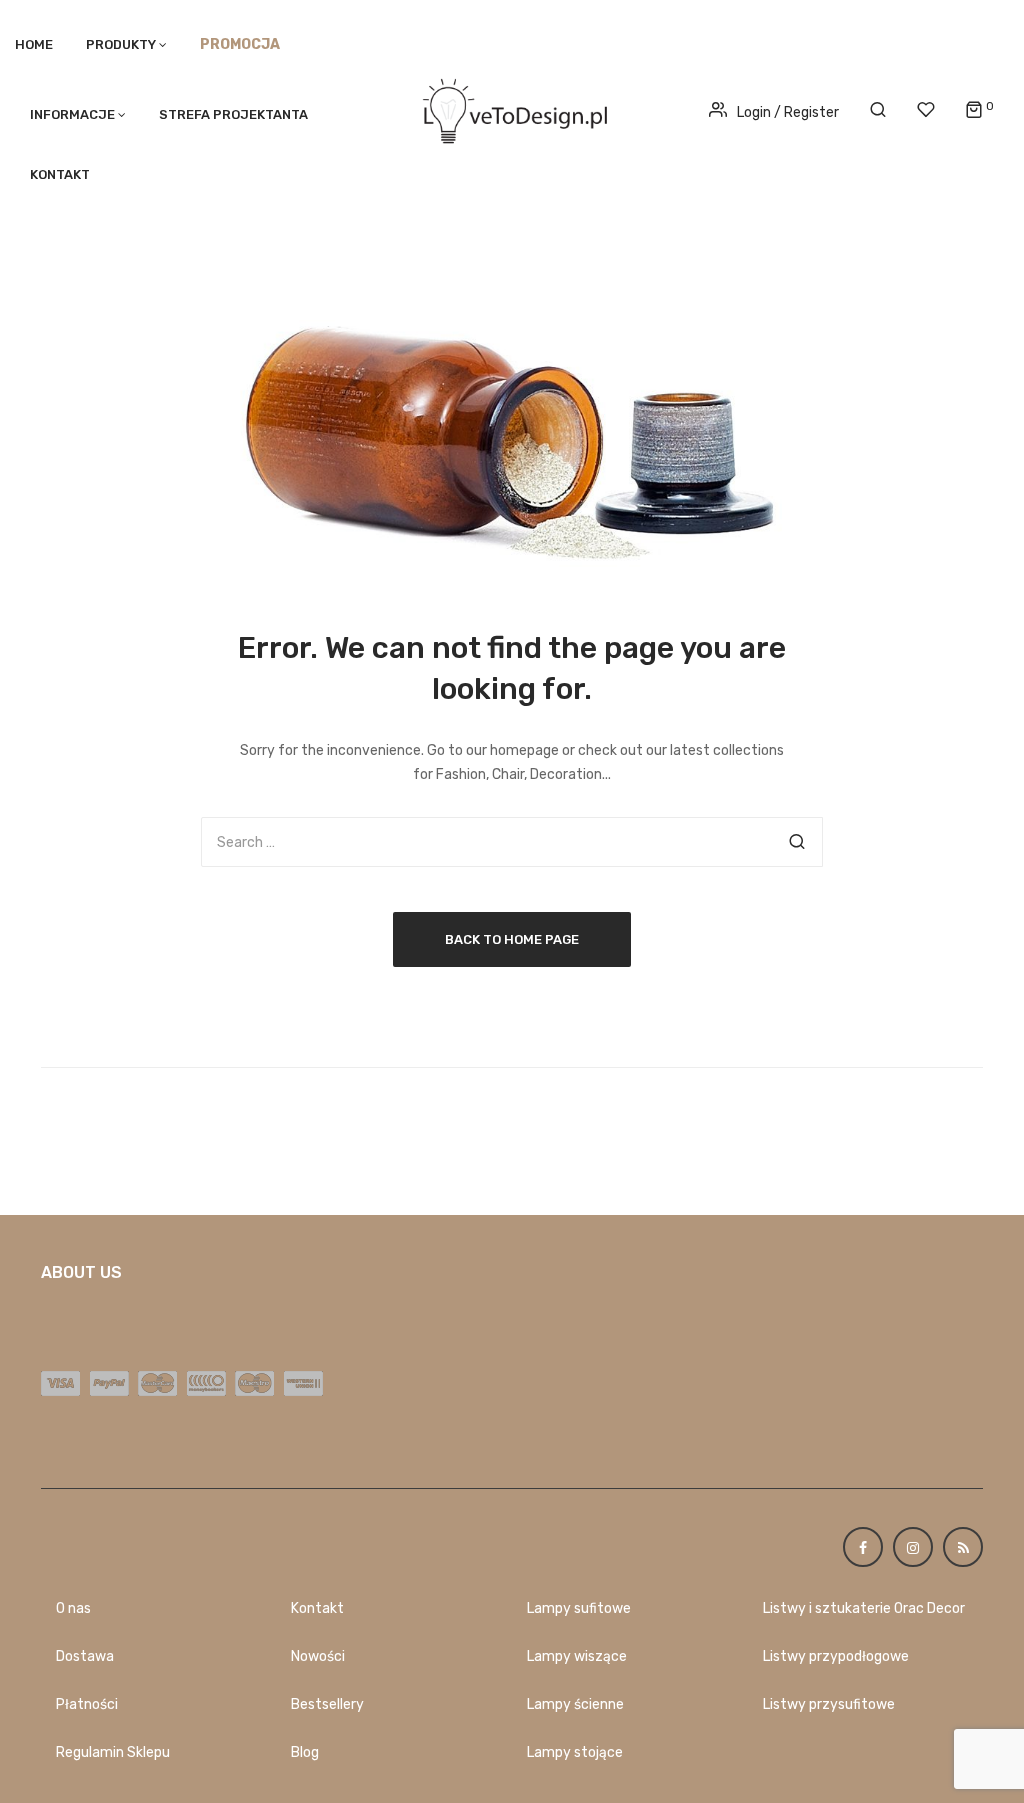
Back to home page (512, 939)
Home (34, 44)
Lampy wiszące (577, 1656)
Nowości (318, 1656)
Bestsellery (327, 1704)
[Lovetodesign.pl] (512, 107)
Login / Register (788, 112)
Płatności (87, 1704)
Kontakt (60, 174)
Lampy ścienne (575, 1704)
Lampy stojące (575, 1752)
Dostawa (85, 1656)
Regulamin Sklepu (113, 1752)
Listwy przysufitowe (829, 1704)
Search (797, 842)
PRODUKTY (121, 44)
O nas (73, 1608)
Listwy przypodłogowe (836, 1656)
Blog (305, 1752)
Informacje (72, 114)
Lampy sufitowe (579, 1608)
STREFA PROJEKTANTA (233, 114)
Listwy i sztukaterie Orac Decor (864, 1608)
